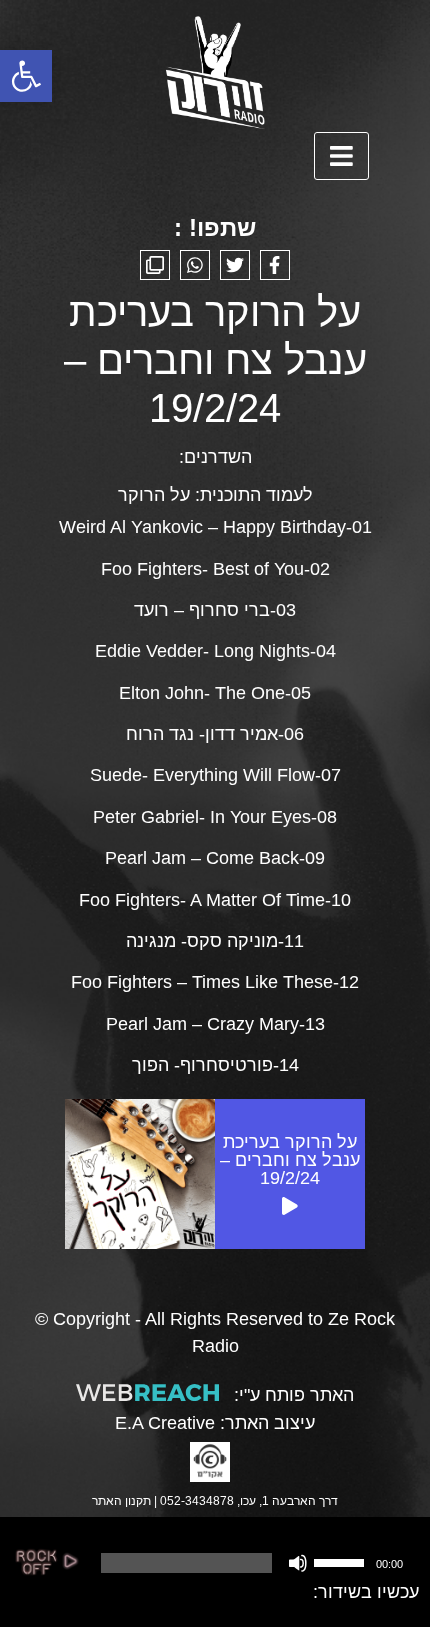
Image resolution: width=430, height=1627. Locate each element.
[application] (250, 1563)
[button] (26, 76)
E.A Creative (165, 1423)
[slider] (342, 1561)
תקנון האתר (121, 1501)
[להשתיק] (298, 1563)
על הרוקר (154, 495)
